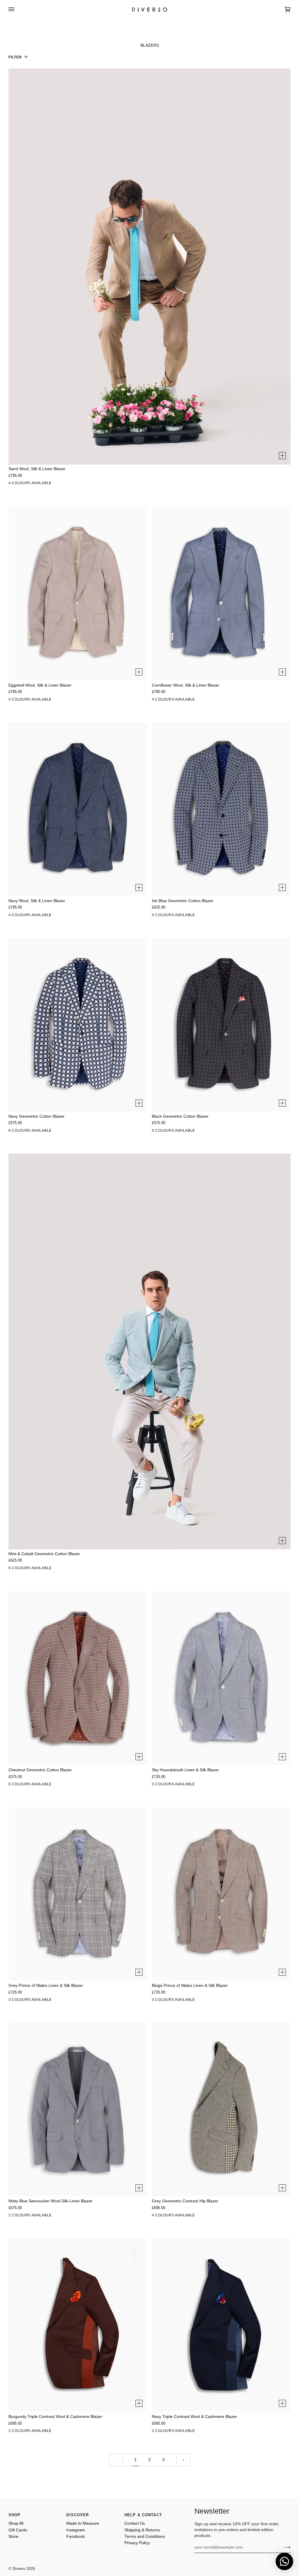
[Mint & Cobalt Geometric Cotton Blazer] (149, 1371)
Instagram (76, 2530)
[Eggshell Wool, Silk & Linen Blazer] (78, 594)
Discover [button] (78, 2515)
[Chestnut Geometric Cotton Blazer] (78, 1678)
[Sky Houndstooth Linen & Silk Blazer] (221, 1678)
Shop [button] (15, 2515)
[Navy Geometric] (207, 916)
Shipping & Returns (142, 2530)
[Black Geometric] (219, 916)
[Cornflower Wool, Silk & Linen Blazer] (221, 594)
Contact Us (135, 2523)
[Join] (283, 2547)
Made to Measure (83, 2523)
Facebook (75, 2536)
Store (13, 2536)
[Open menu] (17, 9)
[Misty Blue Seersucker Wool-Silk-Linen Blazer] (78, 2109)
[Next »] (183, 2460)
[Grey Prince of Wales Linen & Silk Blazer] (78, 1894)
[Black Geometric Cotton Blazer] (221, 1025)
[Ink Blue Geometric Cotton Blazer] (221, 809)
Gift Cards (18, 2530)
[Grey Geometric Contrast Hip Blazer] (221, 2109)
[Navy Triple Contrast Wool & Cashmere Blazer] (221, 2325)
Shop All (16, 2523)
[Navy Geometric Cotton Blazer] (78, 1025)
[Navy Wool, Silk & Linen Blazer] (78, 809)
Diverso (19, 2569)
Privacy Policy (137, 2543)
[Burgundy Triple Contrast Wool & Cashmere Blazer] (78, 2325)
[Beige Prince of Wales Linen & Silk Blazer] (221, 1894)
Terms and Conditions (145, 2536)
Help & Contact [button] (143, 2515)
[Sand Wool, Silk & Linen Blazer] (149, 286)
